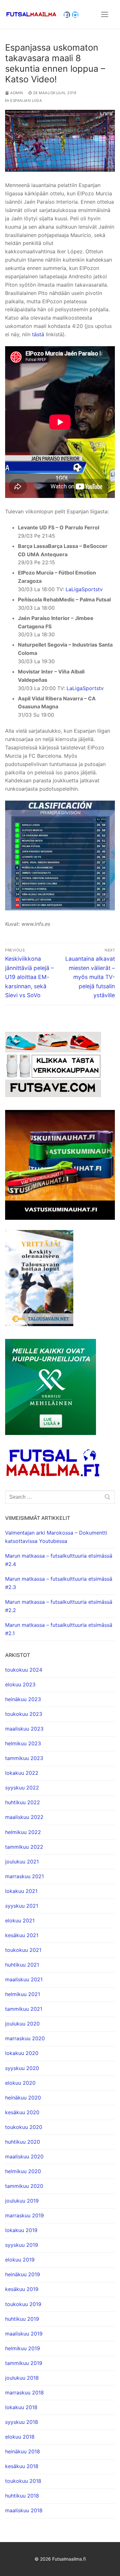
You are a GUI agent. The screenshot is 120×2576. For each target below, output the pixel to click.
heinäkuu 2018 (23, 2451)
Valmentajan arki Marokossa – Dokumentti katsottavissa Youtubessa (56, 1537)
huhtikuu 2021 (22, 1965)
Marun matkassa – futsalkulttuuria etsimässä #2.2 (59, 1606)
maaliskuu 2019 (24, 2334)
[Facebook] (67, 15)
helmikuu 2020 (23, 2171)
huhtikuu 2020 (23, 2142)
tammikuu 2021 (24, 2009)
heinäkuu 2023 (23, 1699)
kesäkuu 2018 (22, 2466)
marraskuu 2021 (24, 1876)
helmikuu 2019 (23, 2348)
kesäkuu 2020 (22, 2112)
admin (16, 93)
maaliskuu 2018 (24, 2510)
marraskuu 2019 (24, 2215)
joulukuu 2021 (22, 1862)
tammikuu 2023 (24, 1758)
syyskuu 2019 (22, 2245)
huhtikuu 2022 (23, 1802)
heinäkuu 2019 (23, 2274)
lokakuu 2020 (22, 2053)
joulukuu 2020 (22, 2024)
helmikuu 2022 (23, 1832)
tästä (38, 334)
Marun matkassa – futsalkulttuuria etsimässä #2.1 (59, 1629)
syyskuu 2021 (22, 1906)
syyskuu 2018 (22, 2422)
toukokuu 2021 (23, 1950)
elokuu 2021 (20, 1920)
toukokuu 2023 (24, 1714)
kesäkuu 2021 (22, 1935)
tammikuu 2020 (24, 2186)
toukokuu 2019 (23, 2304)
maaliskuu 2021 (24, 1979)
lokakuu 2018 (21, 2407)
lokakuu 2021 (21, 1891)
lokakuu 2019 (21, 2230)
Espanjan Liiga (26, 101)
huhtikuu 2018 (22, 2496)
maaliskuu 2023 (24, 1729)
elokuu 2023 (20, 1684)
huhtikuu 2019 (22, 2319)
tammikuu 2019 (24, 2363)
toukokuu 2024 (24, 1670)
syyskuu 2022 (22, 1788)
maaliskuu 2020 (24, 2156)
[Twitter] (75, 15)
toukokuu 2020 (24, 2127)
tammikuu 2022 (24, 1847)
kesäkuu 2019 (22, 2289)
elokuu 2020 (20, 2083)
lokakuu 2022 (22, 1773)
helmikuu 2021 (23, 1994)
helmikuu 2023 (23, 1743)
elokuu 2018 (20, 2437)
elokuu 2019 (20, 2260)
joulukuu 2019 (22, 2201)
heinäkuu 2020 (23, 2098)
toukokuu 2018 (23, 2481)
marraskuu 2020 (25, 2038)
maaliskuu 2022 (24, 1817)
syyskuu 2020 (22, 2068)
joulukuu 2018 (22, 2378)
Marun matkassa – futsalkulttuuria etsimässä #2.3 (59, 1583)
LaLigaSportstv (84, 589)
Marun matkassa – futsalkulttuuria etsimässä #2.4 (59, 1560)
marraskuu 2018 (24, 2393)
